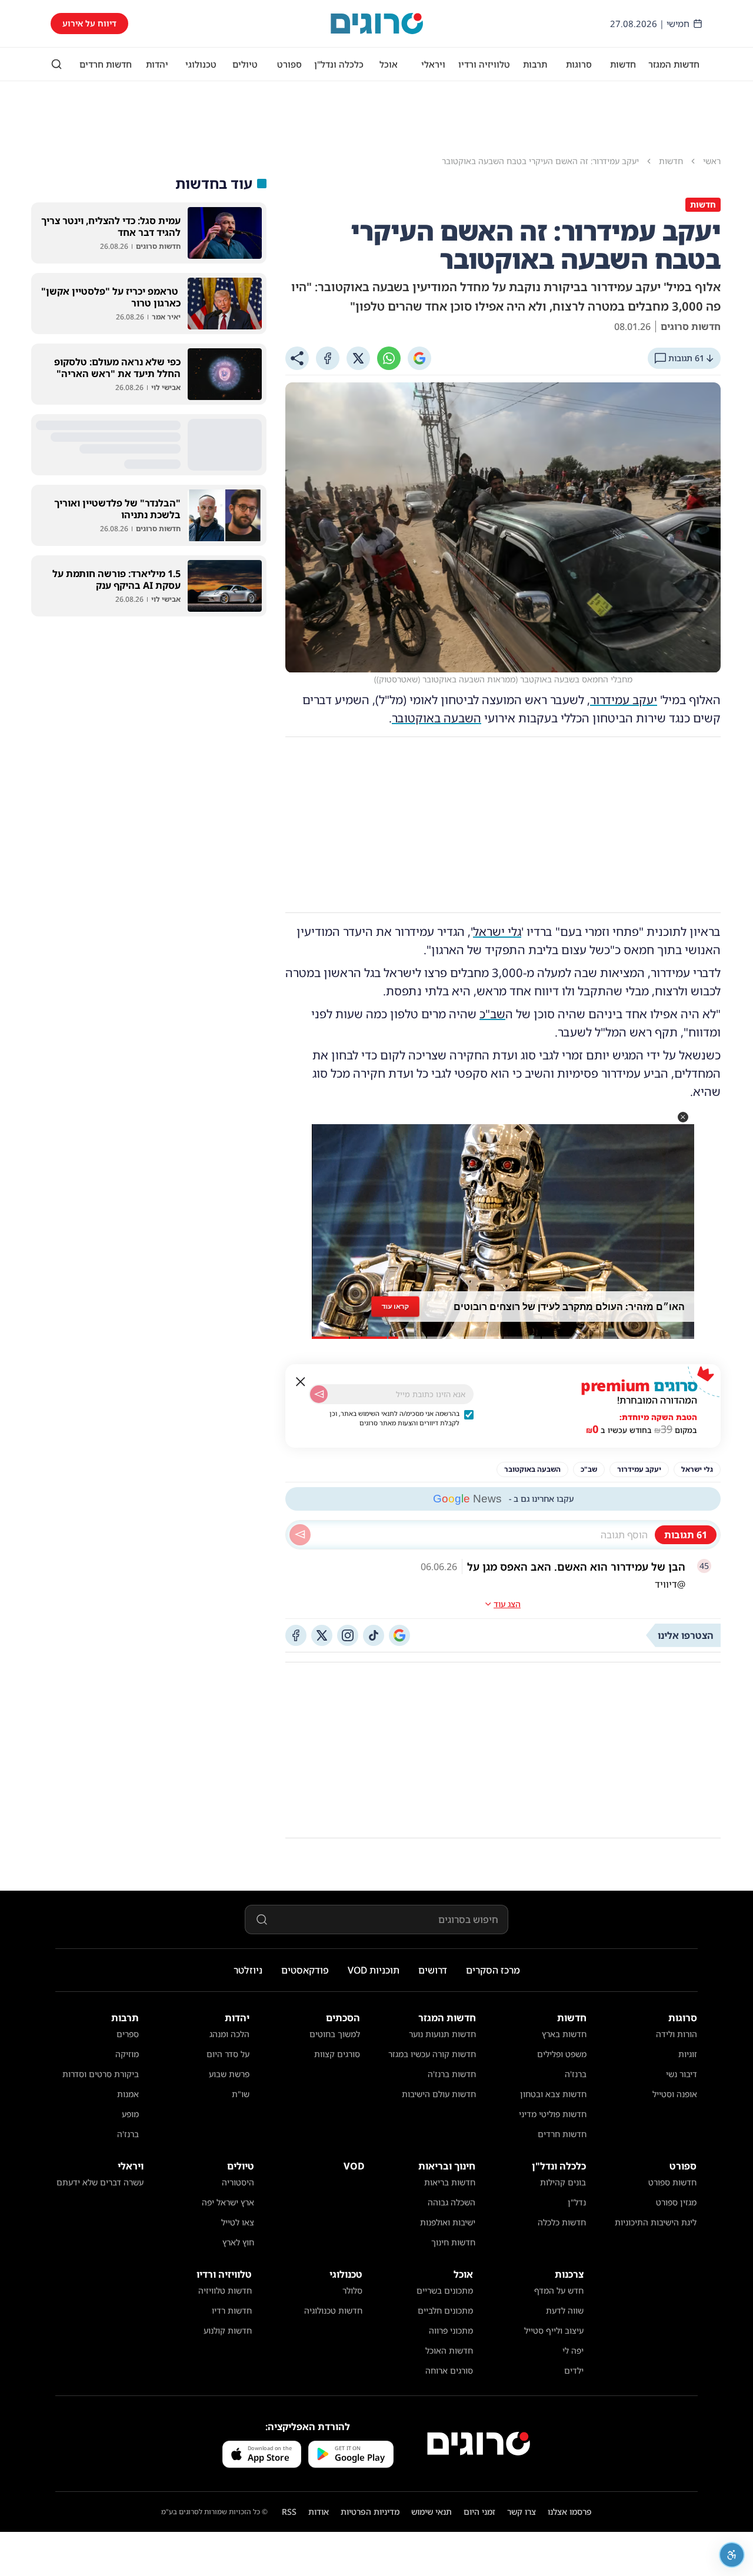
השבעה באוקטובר (437, 718)
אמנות (128, 2094)
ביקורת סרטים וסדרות (101, 2074)
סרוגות (579, 64)
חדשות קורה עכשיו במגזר (432, 2054)
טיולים (245, 64)
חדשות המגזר (674, 64)
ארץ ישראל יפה (228, 2202)
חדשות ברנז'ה (452, 2074)
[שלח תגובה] (300, 1535)
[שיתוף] (297, 358)
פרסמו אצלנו (570, 2512)
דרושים (433, 1970)
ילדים (574, 2370)
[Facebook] (328, 358)
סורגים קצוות (337, 2054)
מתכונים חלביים (445, 2310)
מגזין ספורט (676, 2202)
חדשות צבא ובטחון (553, 2094)
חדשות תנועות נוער (442, 2034)
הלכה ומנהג (229, 2034)
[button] (683, 1117)
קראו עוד (395, 1306)
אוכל (389, 64)
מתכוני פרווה (451, 2330)
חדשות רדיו (232, 2310)
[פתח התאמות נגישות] (732, 2555)
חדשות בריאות (450, 2182)
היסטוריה (238, 2182)
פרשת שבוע (229, 2074)
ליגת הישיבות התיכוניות (656, 2222)
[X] (358, 358)
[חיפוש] (56, 64)
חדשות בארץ (564, 2034)
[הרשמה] (319, 1394)
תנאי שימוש (432, 2512)
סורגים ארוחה (449, 2370)
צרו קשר (522, 2512)
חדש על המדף (559, 2290)
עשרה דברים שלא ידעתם (100, 2182)
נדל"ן (577, 2202)
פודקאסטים (305, 1970)
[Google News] (399, 1635)
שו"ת (241, 2094)
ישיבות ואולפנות (448, 2222)
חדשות (623, 64)
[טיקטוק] (374, 1635)
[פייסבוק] (296, 1635)
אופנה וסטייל (675, 2094)
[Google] (419, 358)
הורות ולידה (677, 2034)
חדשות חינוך (453, 2242)
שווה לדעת (565, 2310)
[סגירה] (301, 1382)
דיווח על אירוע (89, 23)
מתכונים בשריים (445, 2290)
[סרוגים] (479, 2444)
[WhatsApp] (389, 358)
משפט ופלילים (562, 2054)
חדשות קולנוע (228, 2330)
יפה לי (573, 2350)
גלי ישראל (497, 932)
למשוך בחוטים (335, 2034)
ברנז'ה (576, 2074)
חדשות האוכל (449, 2350)
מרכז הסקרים (493, 1970)
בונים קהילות (563, 2182)
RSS (289, 2512)
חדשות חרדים (106, 64)
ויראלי (433, 64)
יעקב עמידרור (624, 700)
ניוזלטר (248, 1970)
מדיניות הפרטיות (370, 2512)
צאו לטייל (238, 2222)
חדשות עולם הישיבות (439, 2094)
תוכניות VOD (374, 1970)
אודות (319, 2512)
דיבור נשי (682, 2074)
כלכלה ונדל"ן (339, 64)
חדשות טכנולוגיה (333, 2310)
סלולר (352, 2290)
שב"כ (492, 1014)
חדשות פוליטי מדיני (553, 2114)
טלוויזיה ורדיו (484, 64)
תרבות (535, 64)
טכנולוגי (201, 64)
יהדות (157, 64)
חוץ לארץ (238, 2242)
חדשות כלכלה (562, 2222)
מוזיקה (127, 2054)
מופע (130, 2114)
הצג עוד (507, 1604)
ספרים (128, 2034)
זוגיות (688, 2054)
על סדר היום (228, 2054)
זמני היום (479, 2512)
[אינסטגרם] (348, 1635)
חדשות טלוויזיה (225, 2290)
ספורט (289, 64)
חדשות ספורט (672, 2182)
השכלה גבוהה (452, 2202)
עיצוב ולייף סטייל (554, 2330)
